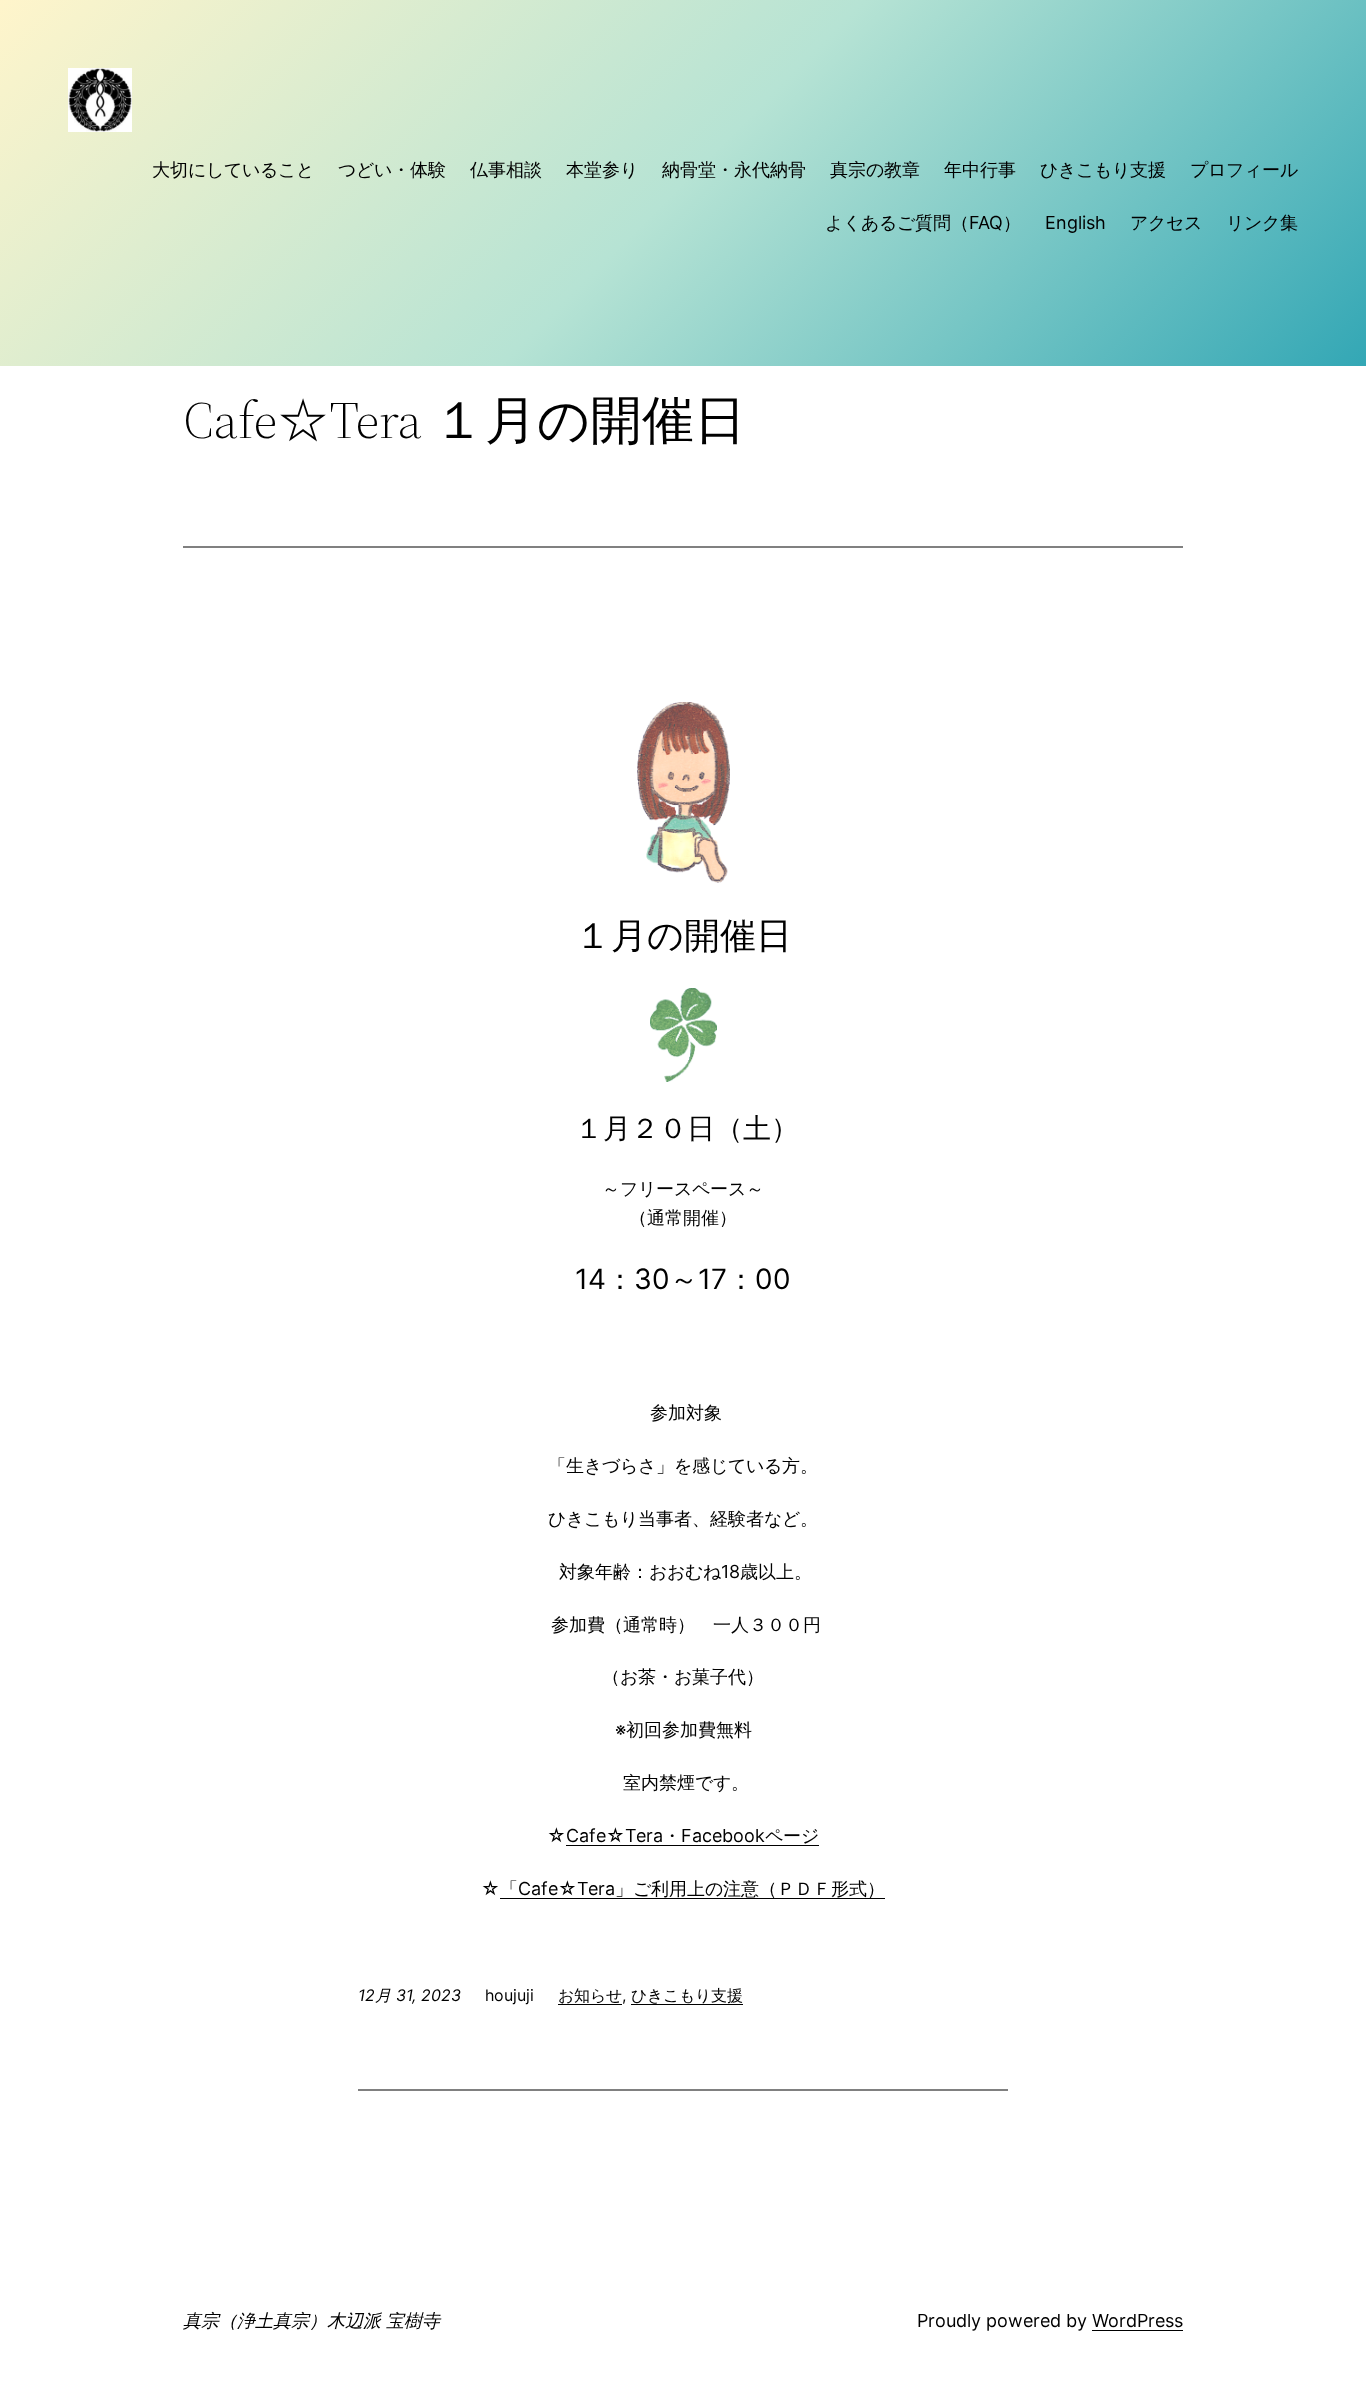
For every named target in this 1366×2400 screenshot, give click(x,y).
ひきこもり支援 (687, 1995)
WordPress (1137, 2320)
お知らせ (590, 1995)
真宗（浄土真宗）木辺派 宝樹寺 (311, 2320)
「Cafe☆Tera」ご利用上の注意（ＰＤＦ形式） (692, 1888)
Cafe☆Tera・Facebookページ (692, 1835)
